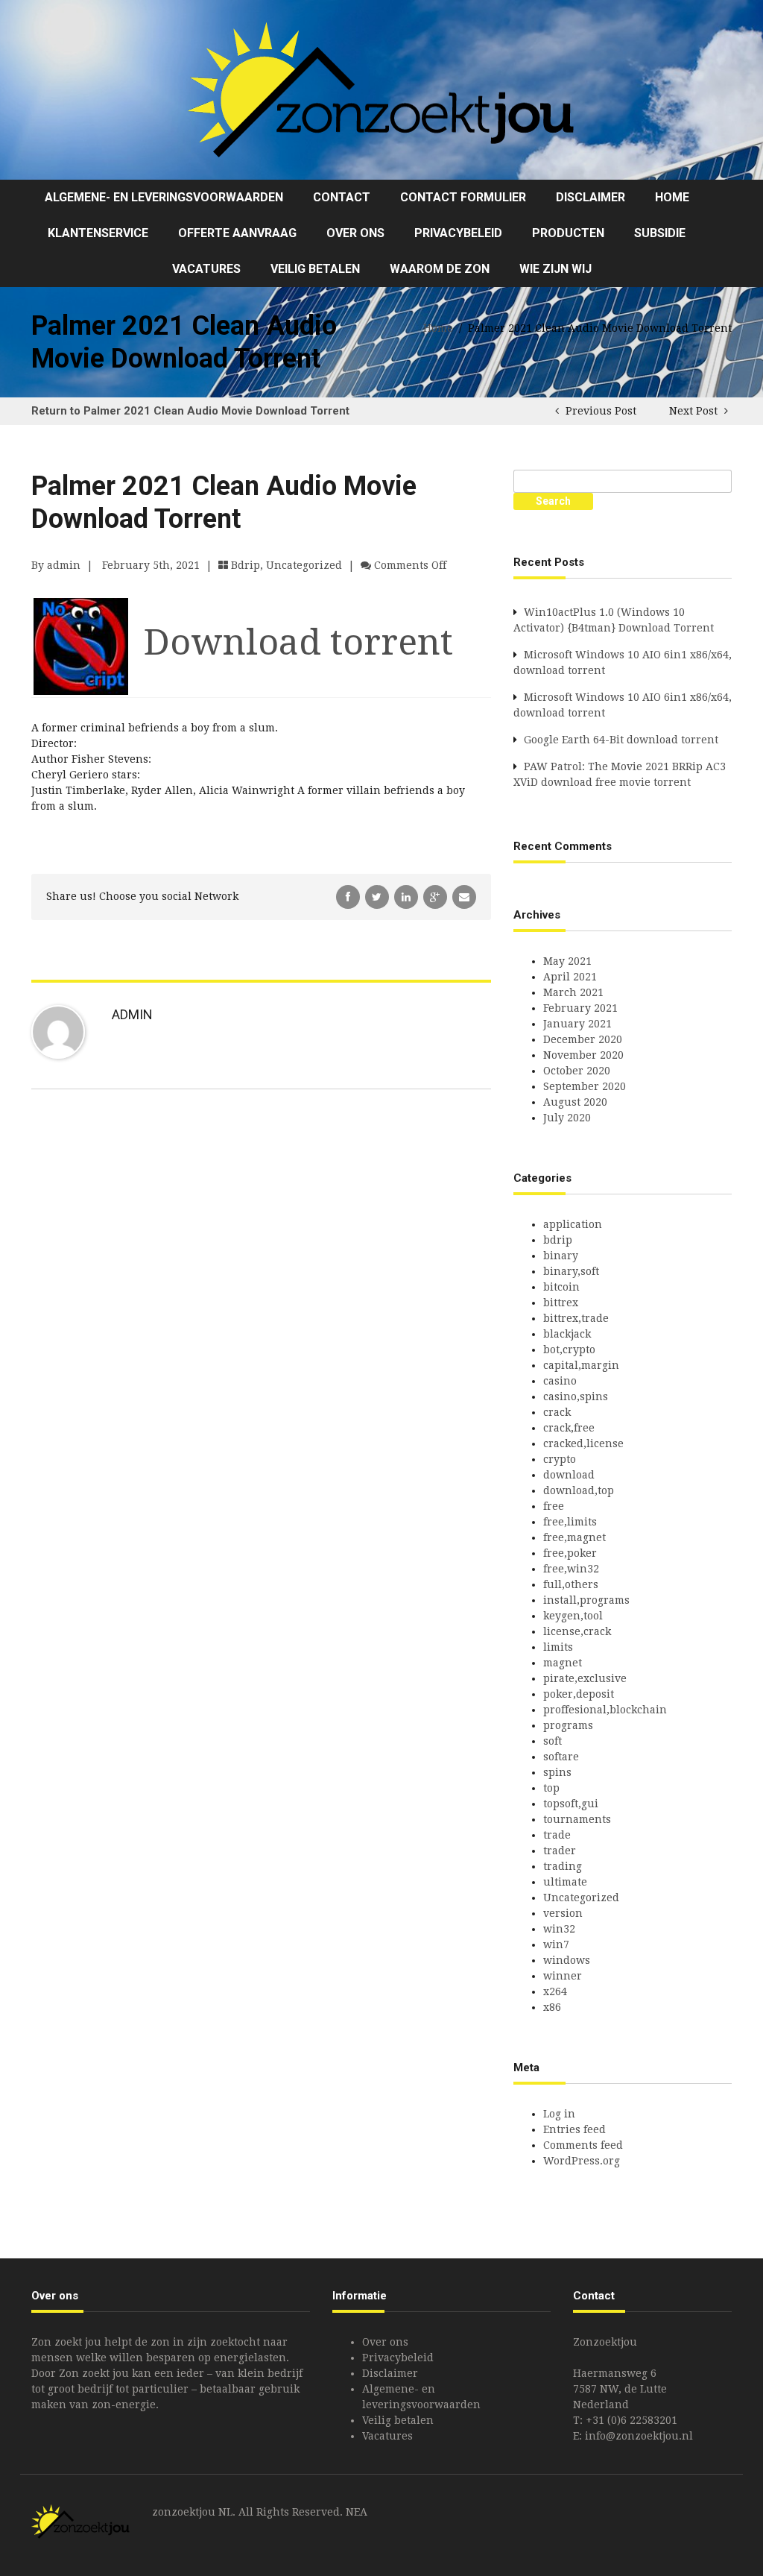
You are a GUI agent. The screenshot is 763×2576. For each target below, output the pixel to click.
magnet (563, 1663)
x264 (555, 1991)
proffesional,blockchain (605, 1710)
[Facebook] (349, 896)
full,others (571, 1584)
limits (558, 1647)
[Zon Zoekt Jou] (381, 89)
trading (563, 1866)
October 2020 (577, 1071)
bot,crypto (569, 1350)
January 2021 (577, 1024)
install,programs (586, 1600)
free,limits (570, 1522)
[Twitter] (379, 896)
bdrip (246, 565)
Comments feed (583, 2145)
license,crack (577, 1631)
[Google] (437, 896)
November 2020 (583, 1055)
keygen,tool (573, 1616)
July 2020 (567, 1118)
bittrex (561, 1303)
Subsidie (660, 233)
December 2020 (583, 1039)
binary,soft (571, 1271)
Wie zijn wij (555, 269)
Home (672, 197)
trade (557, 1835)
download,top (579, 1490)
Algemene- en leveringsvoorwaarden (164, 197)
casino (560, 1381)
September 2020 (585, 1086)
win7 (556, 1944)
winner (563, 1976)
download (569, 1475)
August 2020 (575, 1102)
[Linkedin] (408, 896)
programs (568, 1725)
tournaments (577, 1819)
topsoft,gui (571, 1804)
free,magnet (574, 1537)
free (554, 1506)
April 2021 (570, 977)
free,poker (570, 1553)
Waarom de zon (440, 269)
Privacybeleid (458, 233)
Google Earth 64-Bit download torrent (621, 740)
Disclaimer (591, 197)
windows (567, 1960)
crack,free (569, 1428)
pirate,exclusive (585, 1678)
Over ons (355, 233)
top (551, 1788)
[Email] (464, 896)
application (573, 1224)
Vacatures (206, 269)
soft (553, 1741)
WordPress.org (582, 2161)
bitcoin (561, 1287)
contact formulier (463, 197)
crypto (560, 1459)
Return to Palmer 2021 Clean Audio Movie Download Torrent (190, 411)
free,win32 (571, 1569)
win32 (559, 1929)
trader (560, 1851)
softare (561, 1757)
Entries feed (574, 2129)
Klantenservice (98, 233)
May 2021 (567, 961)
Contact (342, 197)
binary (561, 1256)
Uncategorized (304, 565)
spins (557, 1772)
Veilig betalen (315, 269)
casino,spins (576, 1396)
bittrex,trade (576, 1318)
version (563, 1913)
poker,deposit (579, 1694)
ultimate (565, 1882)
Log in (559, 2114)
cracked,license (583, 1443)
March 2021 (573, 992)
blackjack (567, 1334)
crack (557, 1412)
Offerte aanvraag (237, 233)
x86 (552, 2007)
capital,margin (581, 1365)
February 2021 (580, 1008)
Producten (568, 233)
